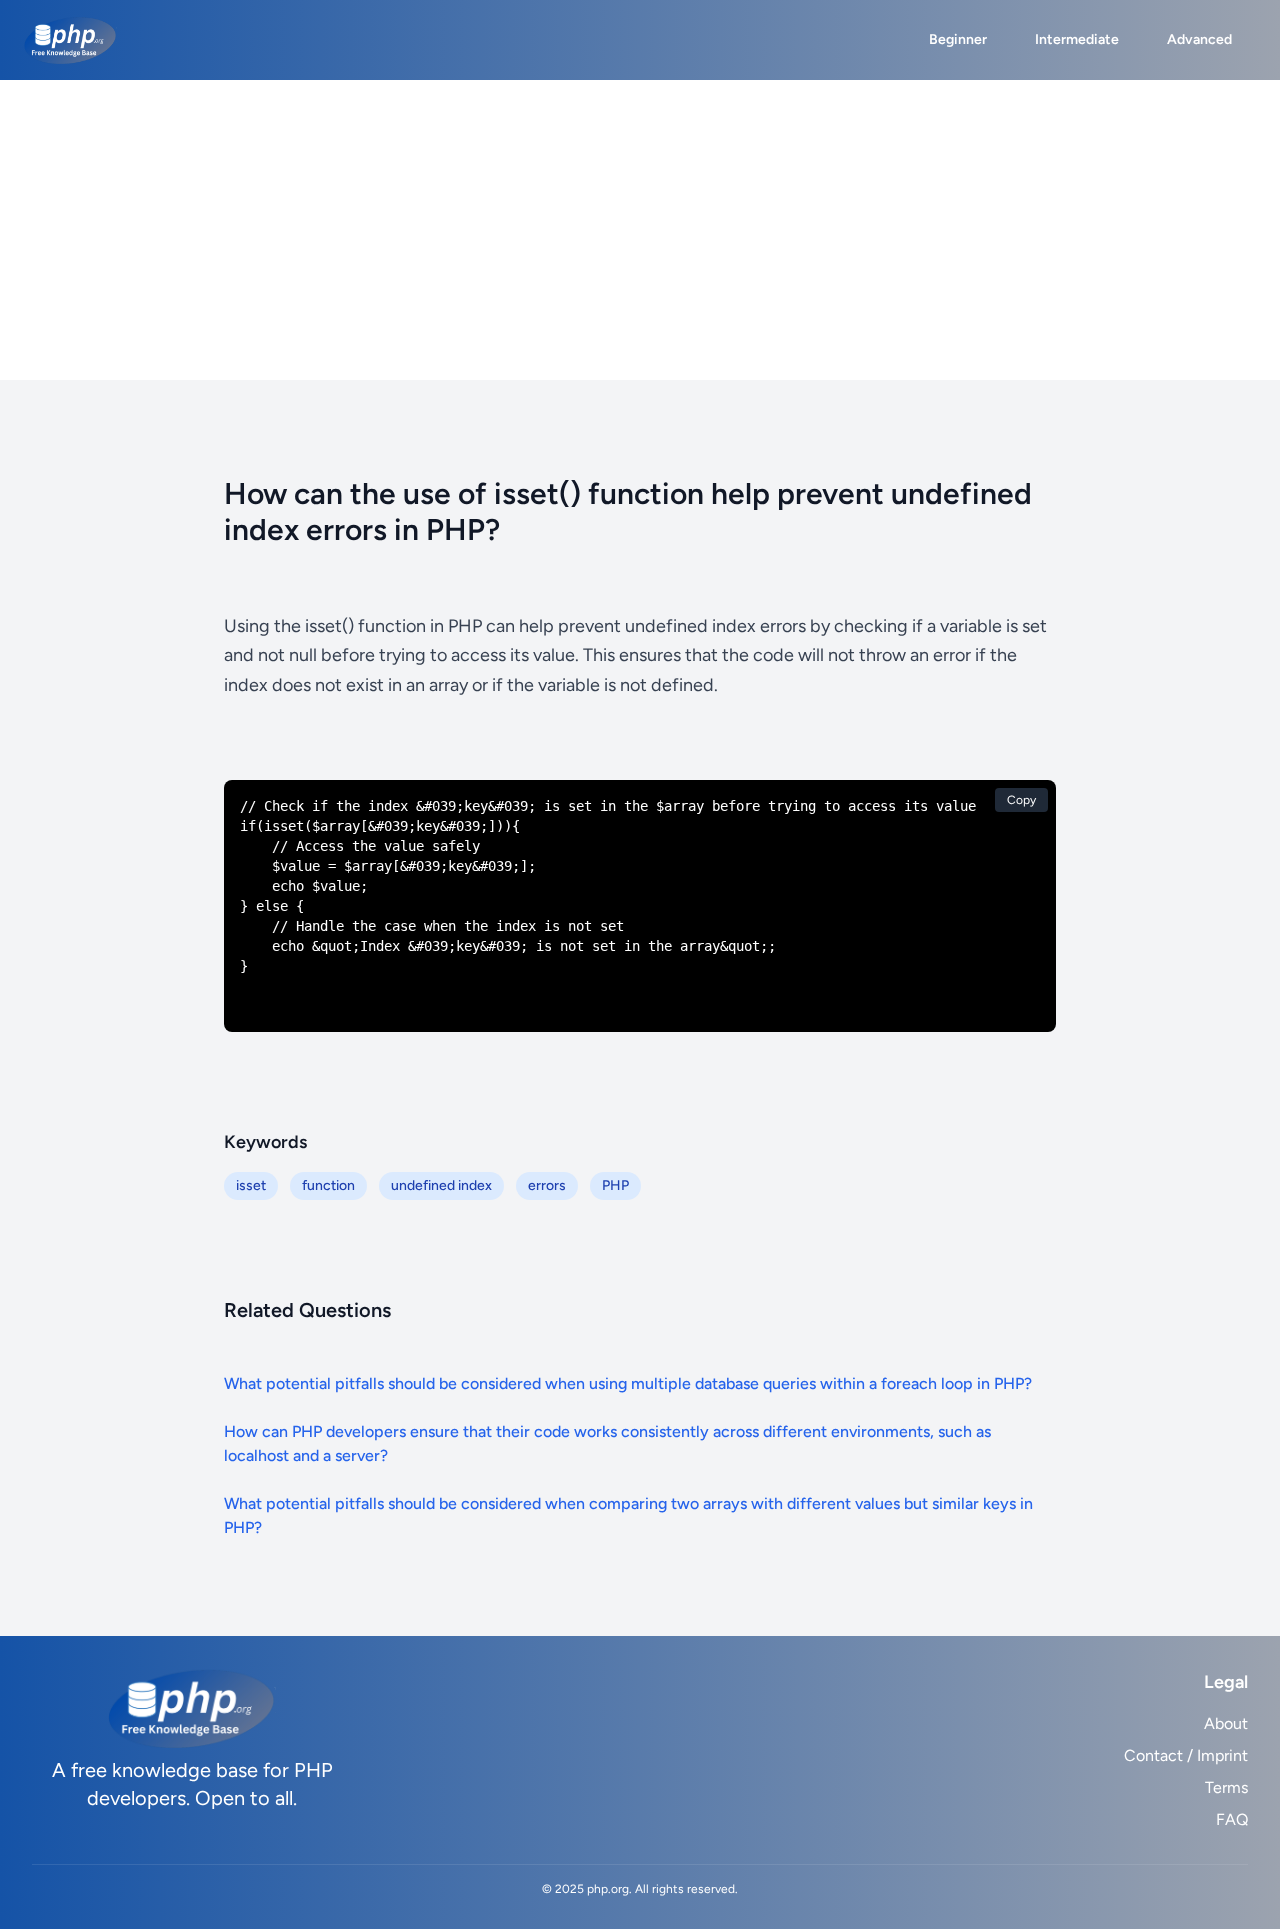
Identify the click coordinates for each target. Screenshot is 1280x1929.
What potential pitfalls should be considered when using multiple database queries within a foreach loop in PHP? (628, 1383)
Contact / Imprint (1186, 1755)
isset (251, 1185)
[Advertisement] (640, 230)
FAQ (1232, 1819)
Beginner (958, 39)
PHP (615, 1185)
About (1226, 1723)
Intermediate (1077, 39)
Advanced (1199, 39)
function (328, 1185)
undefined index (441, 1185)
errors (547, 1185)
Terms (1226, 1787)
